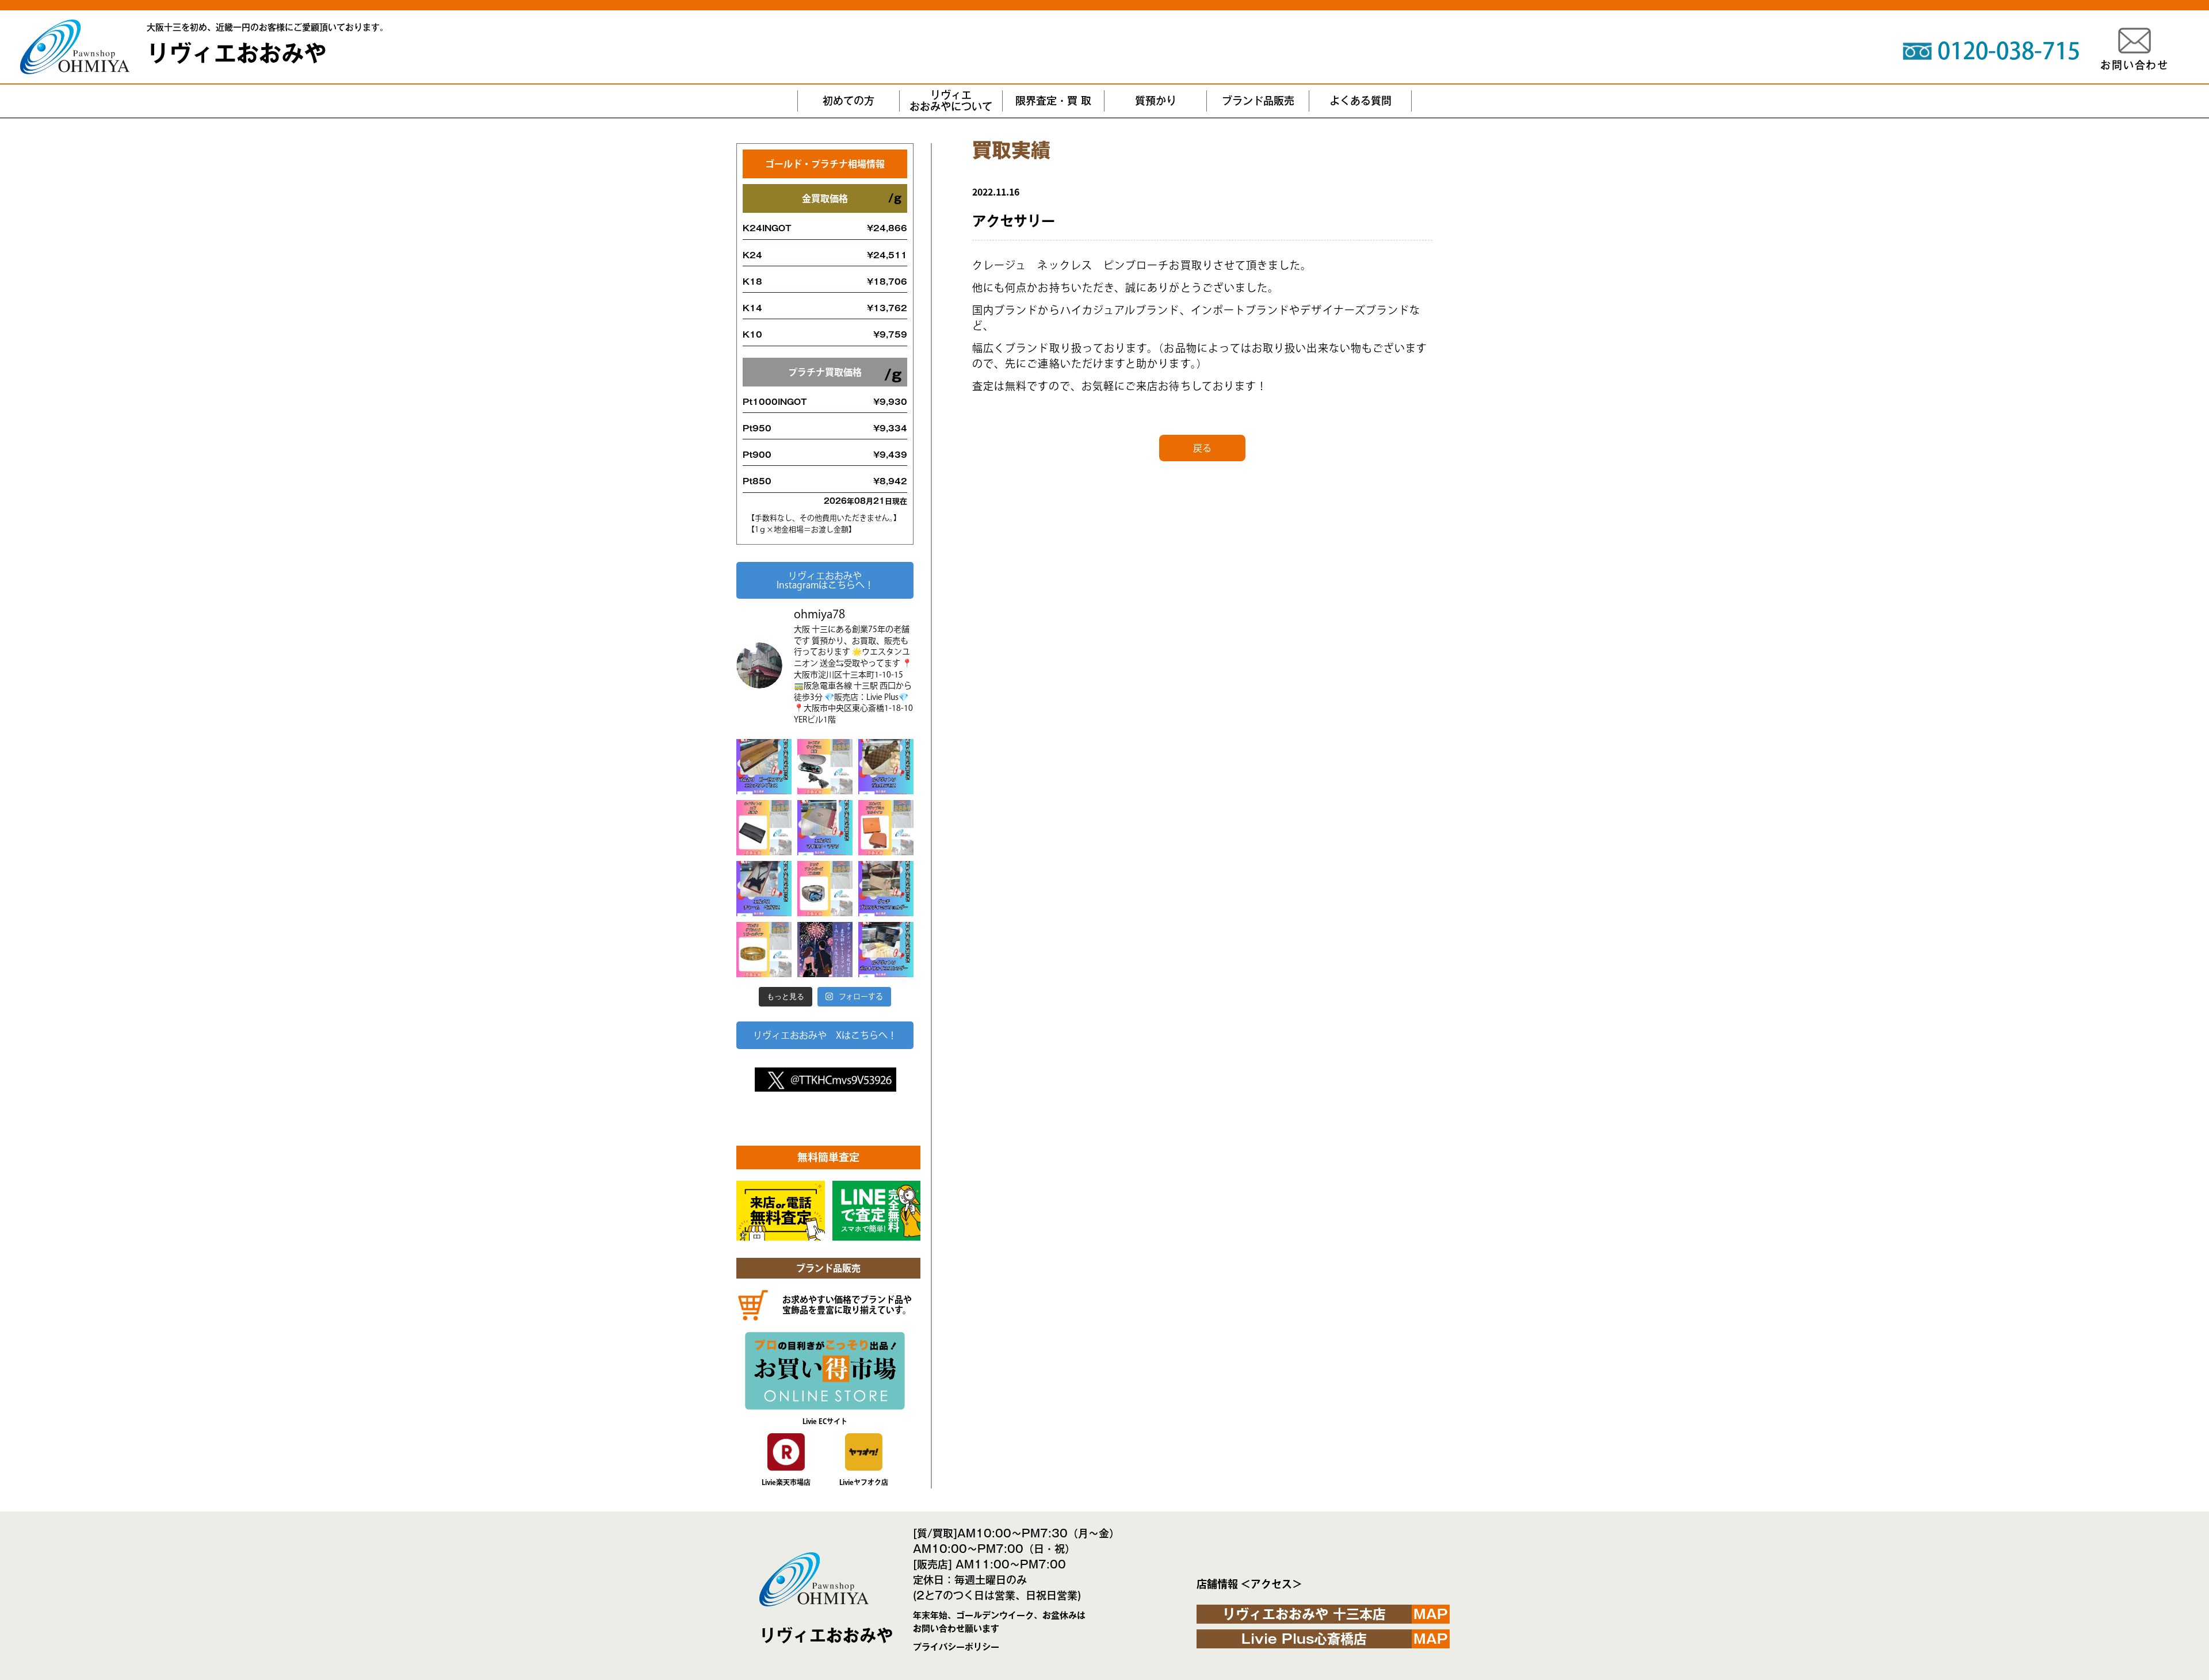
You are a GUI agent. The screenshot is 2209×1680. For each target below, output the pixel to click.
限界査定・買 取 (1053, 101)
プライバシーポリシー (956, 1647)
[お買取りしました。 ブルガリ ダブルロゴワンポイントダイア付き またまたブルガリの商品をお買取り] (764, 950)
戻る (1202, 448)
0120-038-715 (2009, 51)
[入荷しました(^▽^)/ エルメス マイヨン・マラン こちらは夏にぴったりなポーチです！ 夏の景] (825, 828)
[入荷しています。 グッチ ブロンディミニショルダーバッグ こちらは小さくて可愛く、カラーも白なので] (886, 889)
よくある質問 (1360, 101)
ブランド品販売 (1258, 101)
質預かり (1156, 101)
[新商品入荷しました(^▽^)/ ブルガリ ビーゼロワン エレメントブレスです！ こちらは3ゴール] (764, 767)
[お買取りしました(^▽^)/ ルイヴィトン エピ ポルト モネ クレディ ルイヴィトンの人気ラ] (764, 828)
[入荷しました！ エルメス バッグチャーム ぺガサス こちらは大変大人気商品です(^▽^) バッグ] (764, 889)
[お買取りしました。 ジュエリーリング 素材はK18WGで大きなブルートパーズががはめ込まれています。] (825, 889)
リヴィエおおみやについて (951, 101)
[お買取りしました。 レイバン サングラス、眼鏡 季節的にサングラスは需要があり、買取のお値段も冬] (825, 767)
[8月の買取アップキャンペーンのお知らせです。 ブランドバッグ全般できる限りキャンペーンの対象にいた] (825, 950)
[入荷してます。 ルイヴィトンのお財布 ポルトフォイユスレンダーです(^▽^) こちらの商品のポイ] (886, 950)
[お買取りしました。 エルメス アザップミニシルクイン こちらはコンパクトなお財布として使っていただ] (886, 828)
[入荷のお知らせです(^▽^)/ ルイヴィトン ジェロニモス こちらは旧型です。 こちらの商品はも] (886, 767)
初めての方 (849, 101)
